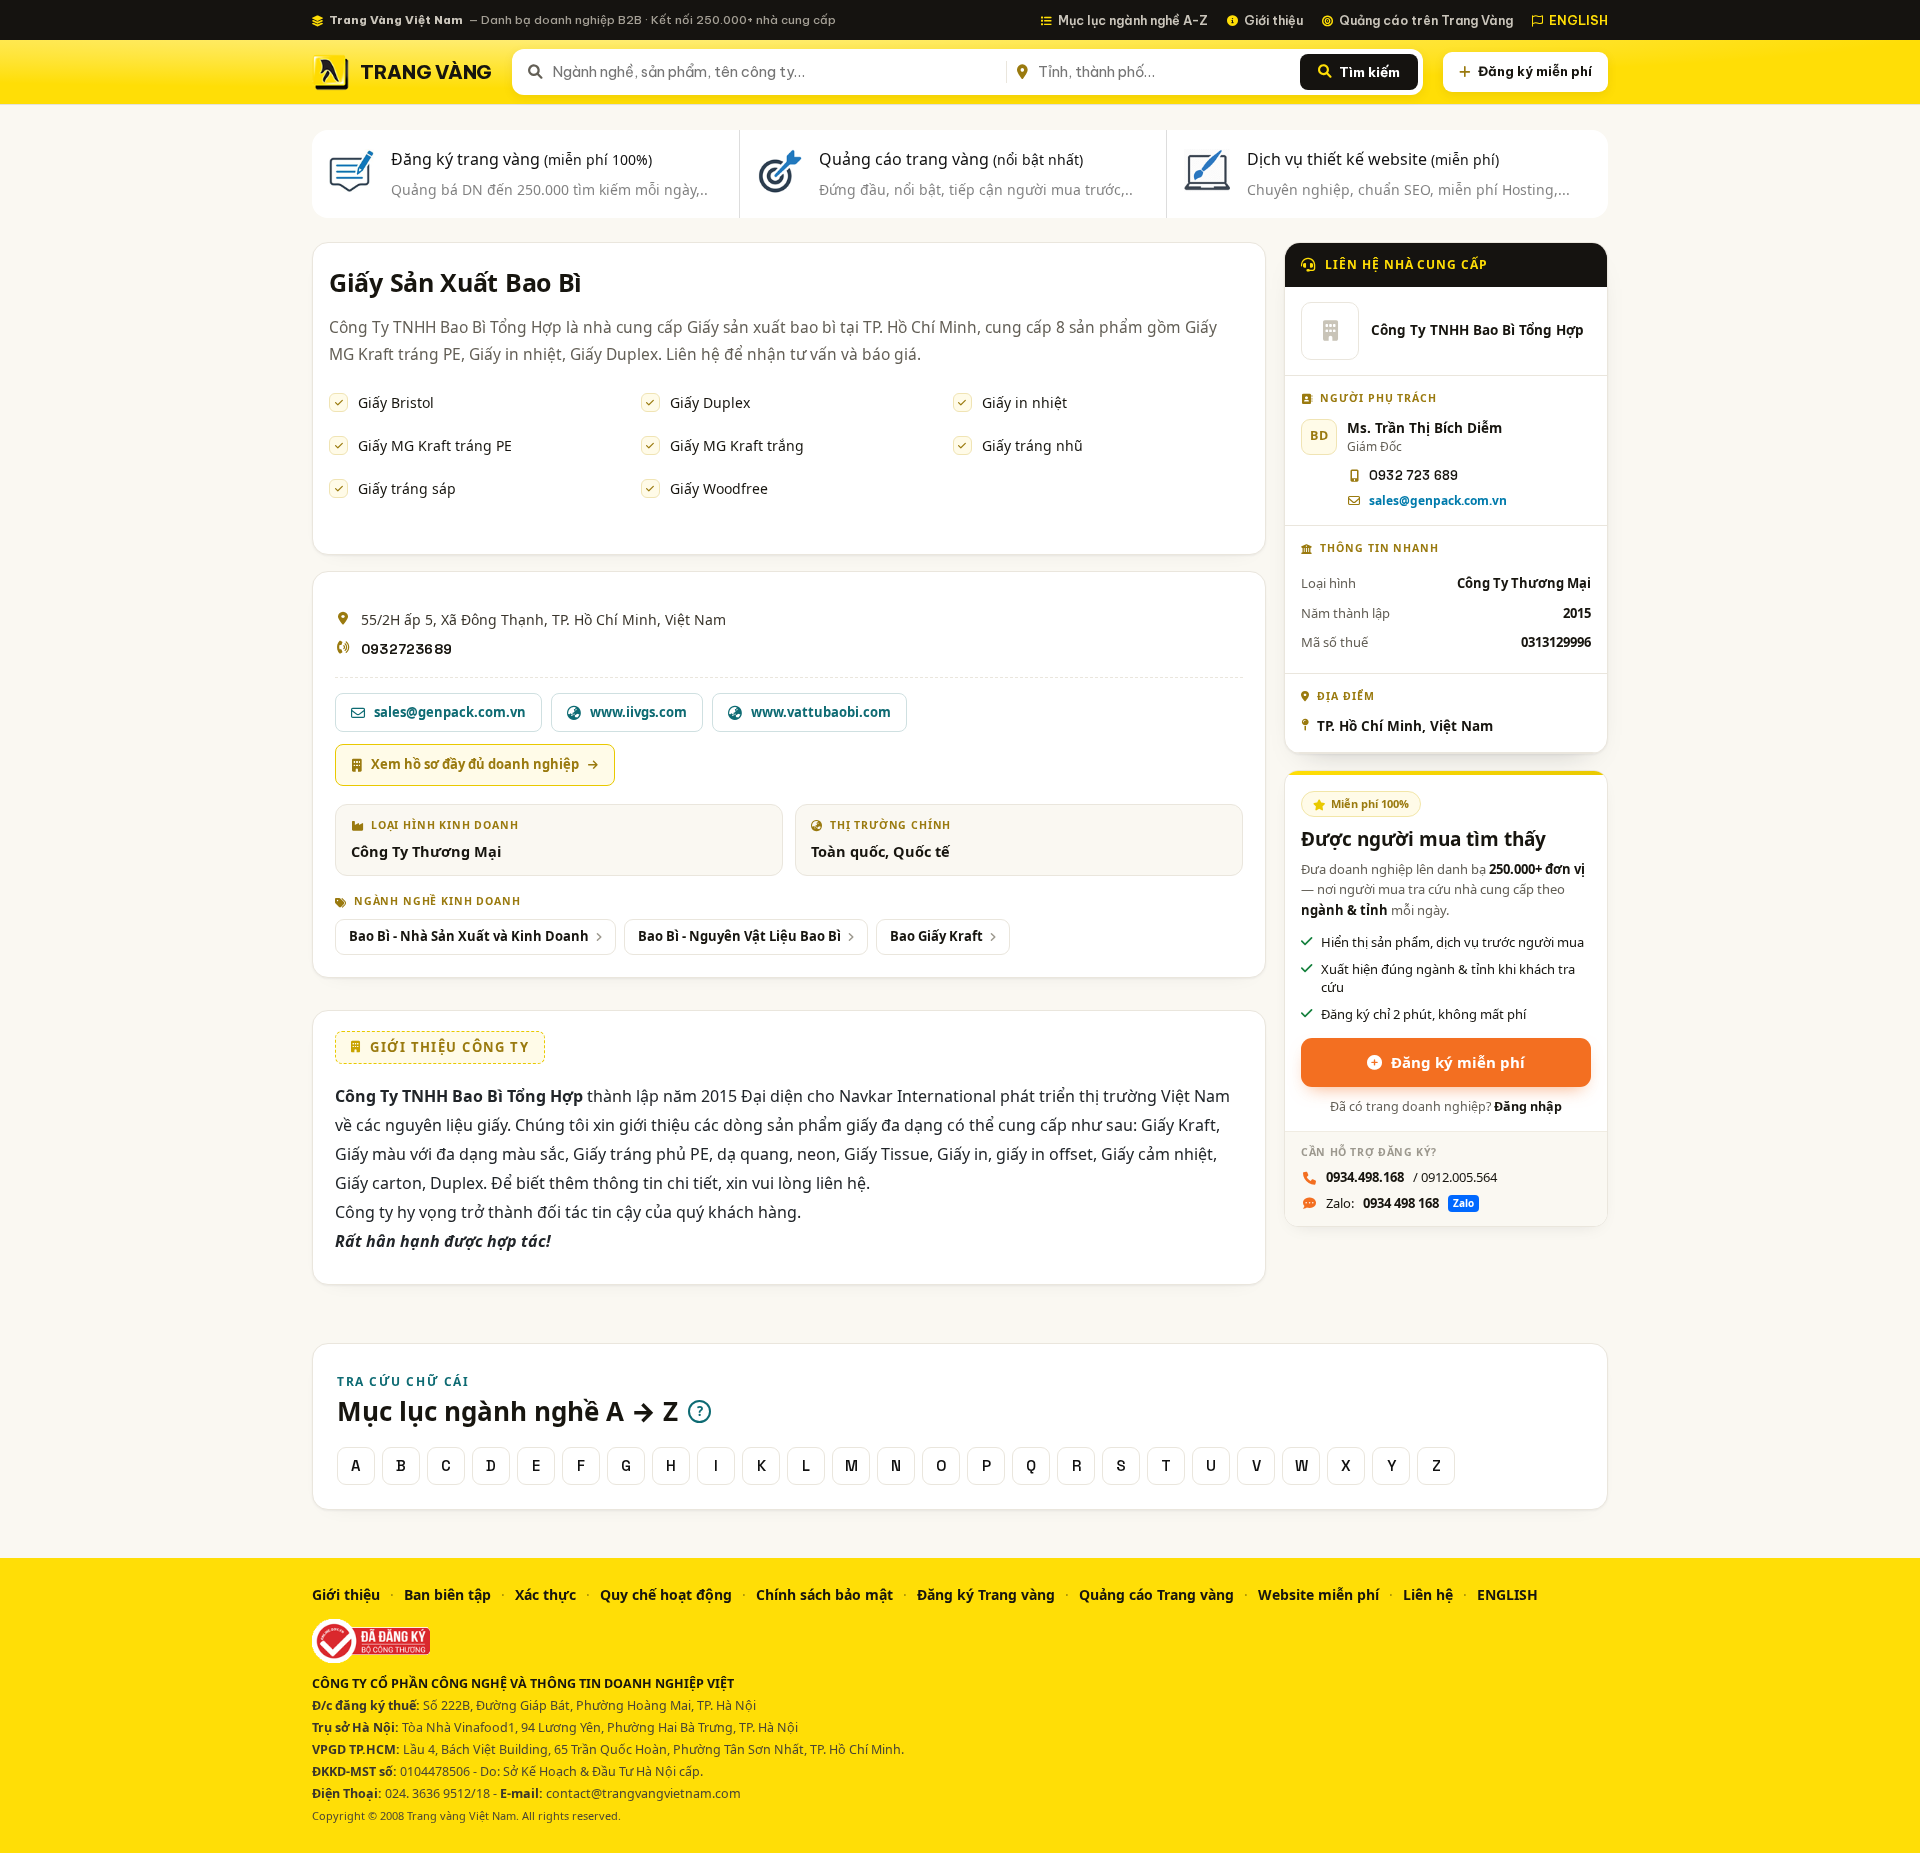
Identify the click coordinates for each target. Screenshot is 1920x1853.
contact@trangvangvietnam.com (643, 1793)
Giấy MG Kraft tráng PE (435, 445)
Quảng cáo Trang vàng (1156, 1594)
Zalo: (1400, 1203)
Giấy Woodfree (719, 488)
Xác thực (545, 1594)
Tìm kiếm (1369, 72)
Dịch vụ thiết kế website (1373, 159)
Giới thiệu (1273, 20)
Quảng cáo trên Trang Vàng (1426, 20)
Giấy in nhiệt (1024, 402)
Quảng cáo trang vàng (951, 159)
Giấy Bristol (396, 402)
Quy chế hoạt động (666, 1594)
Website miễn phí (1318, 1594)
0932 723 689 (1413, 475)
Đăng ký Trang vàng (986, 1594)
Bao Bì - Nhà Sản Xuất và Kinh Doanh (469, 936)
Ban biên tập (447, 1594)
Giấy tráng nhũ (1032, 445)
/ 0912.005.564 (1411, 1177)
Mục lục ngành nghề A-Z (1133, 20)
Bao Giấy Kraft (936, 936)
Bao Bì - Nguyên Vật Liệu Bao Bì (739, 936)
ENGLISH (1578, 20)
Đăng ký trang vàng (521, 159)
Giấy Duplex (710, 402)
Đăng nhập (1528, 1106)
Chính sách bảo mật (824, 1594)
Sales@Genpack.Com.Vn (1438, 500)
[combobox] (775, 72)
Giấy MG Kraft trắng (737, 445)
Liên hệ (1428, 1594)
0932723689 (406, 649)
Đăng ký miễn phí (1535, 71)
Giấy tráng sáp (407, 488)
